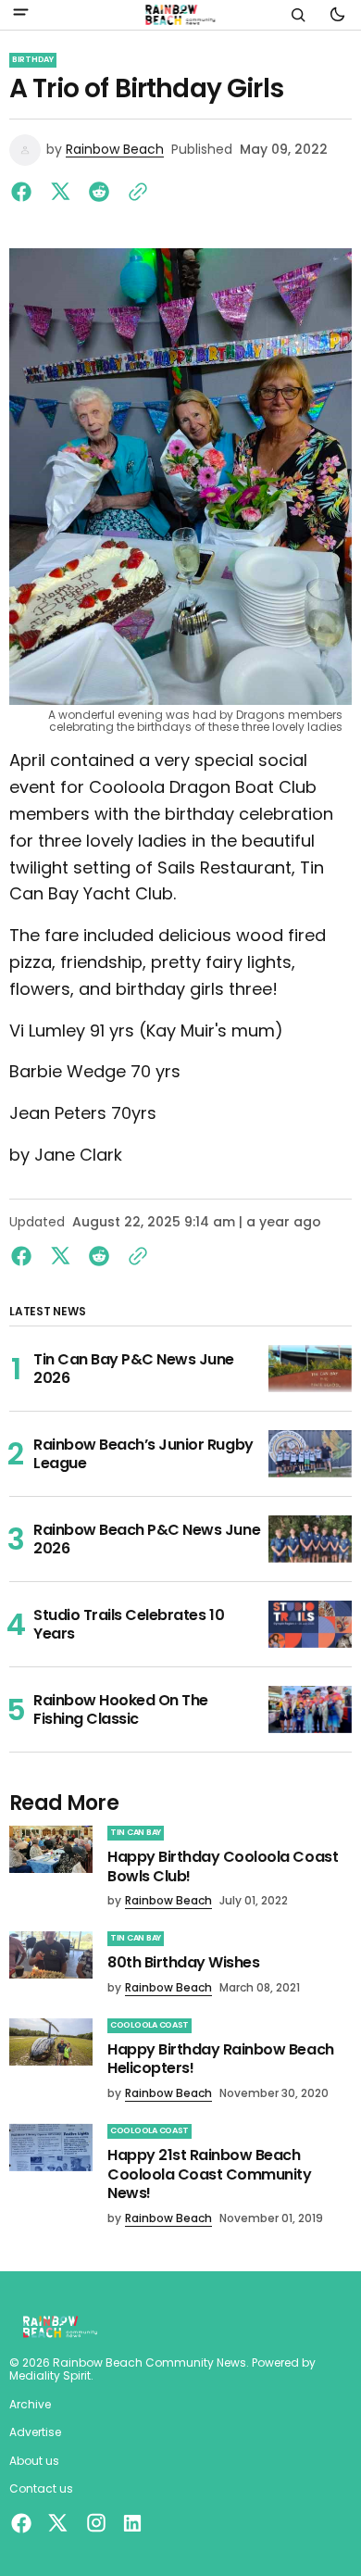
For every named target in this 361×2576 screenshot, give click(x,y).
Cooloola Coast (149, 2025)
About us (34, 2461)
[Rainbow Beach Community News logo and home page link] (180, 15)
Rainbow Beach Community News (149, 2363)
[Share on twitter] (60, 192)
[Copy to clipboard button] (134, 192)
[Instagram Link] (96, 2523)
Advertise (35, 2432)
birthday (33, 59)
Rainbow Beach (115, 150)
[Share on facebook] (25, 192)
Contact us (41, 2489)
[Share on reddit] (99, 192)
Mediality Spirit (50, 2376)
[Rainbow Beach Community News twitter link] (57, 2523)
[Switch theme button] (337, 15)
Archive (30, 2405)
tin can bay (136, 1832)
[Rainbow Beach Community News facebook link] (24, 2523)
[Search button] (298, 15)
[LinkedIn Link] (130, 2523)
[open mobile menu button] (21, 14)
